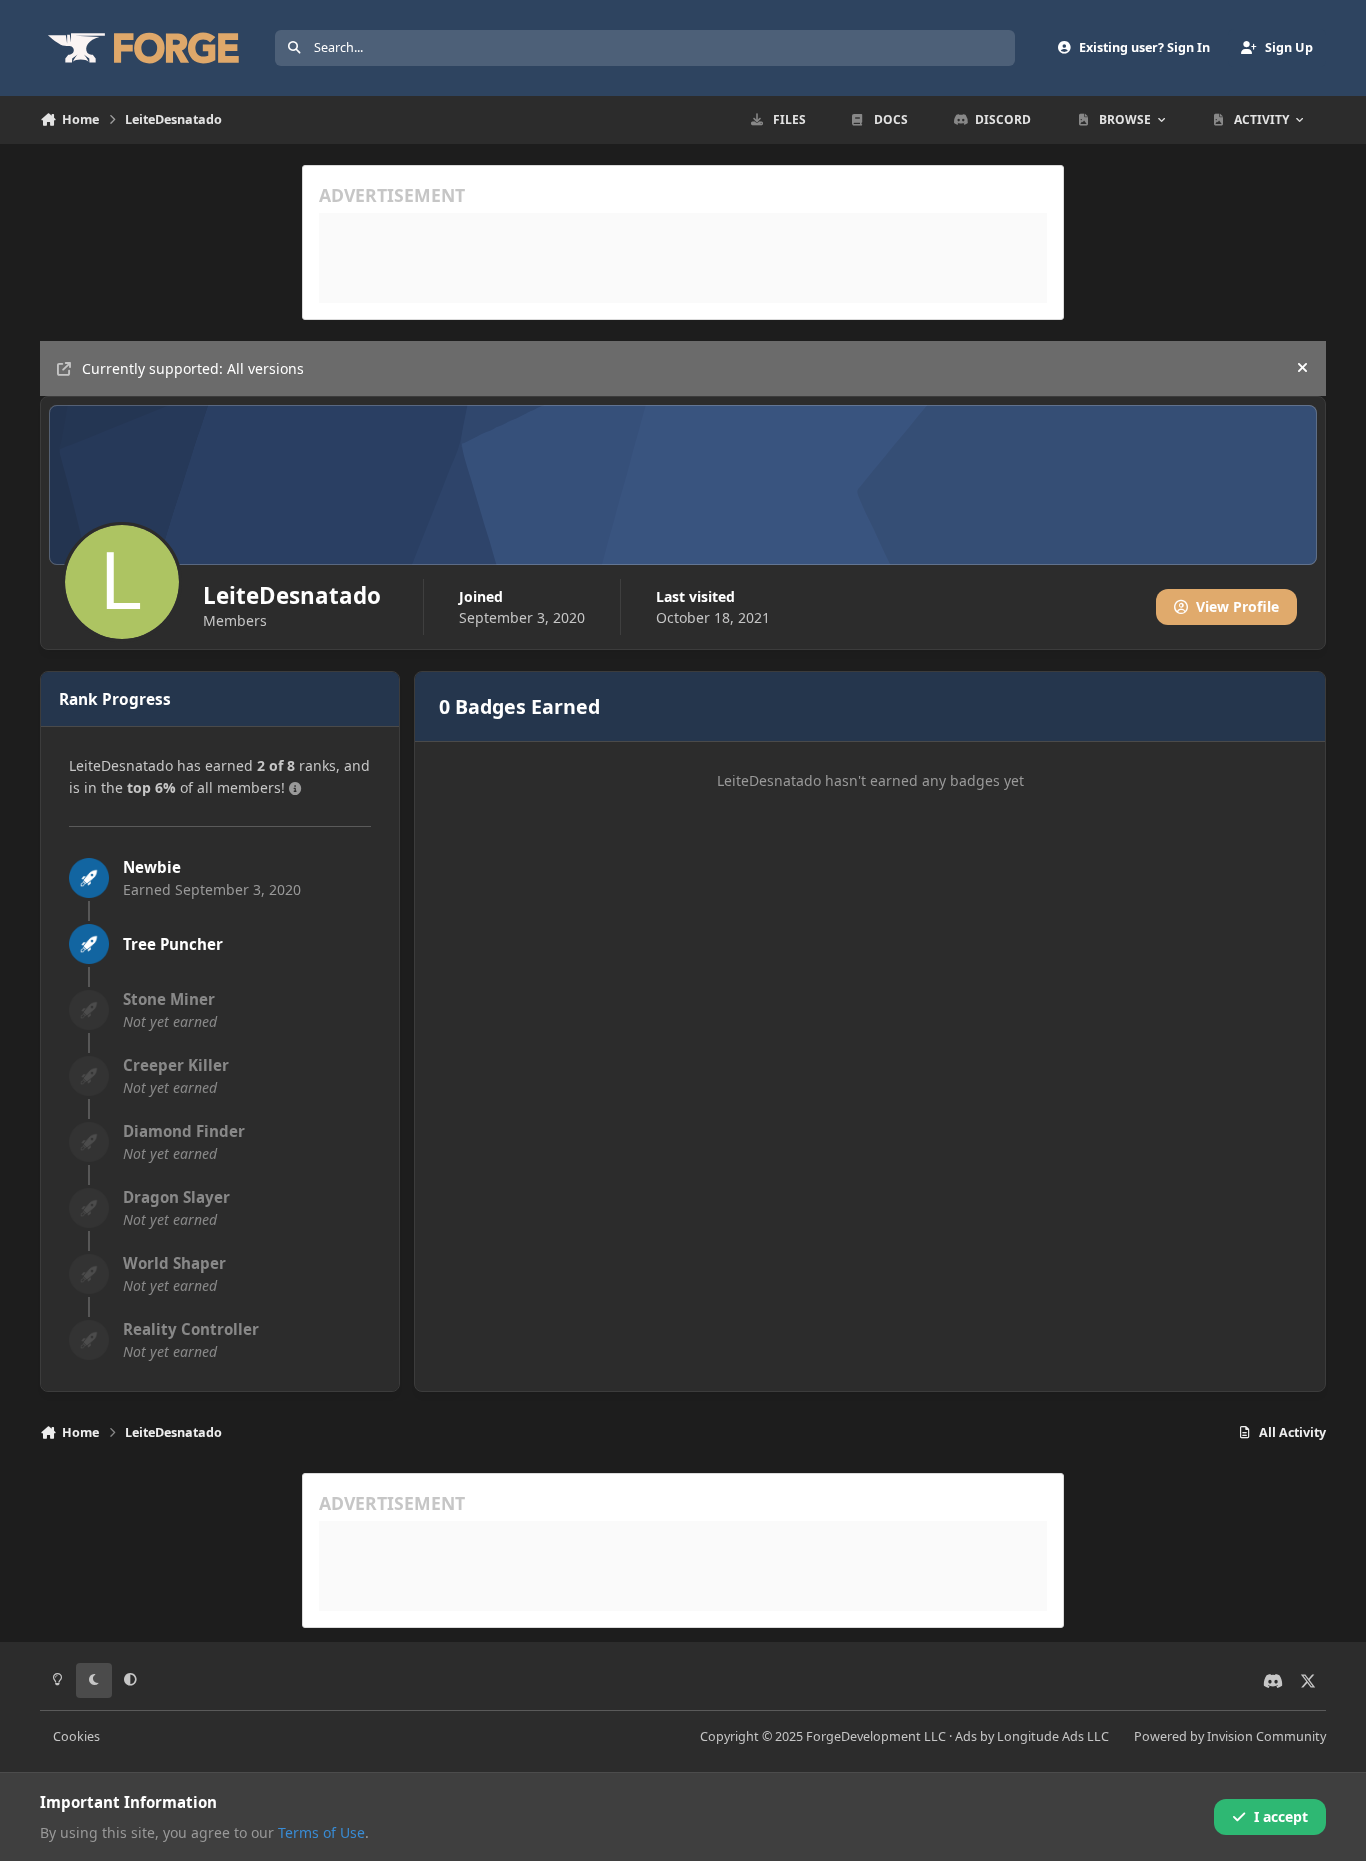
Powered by (1230, 1736)
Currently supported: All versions (193, 368)
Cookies (76, 1736)
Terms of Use (321, 1832)
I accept (1281, 1816)
